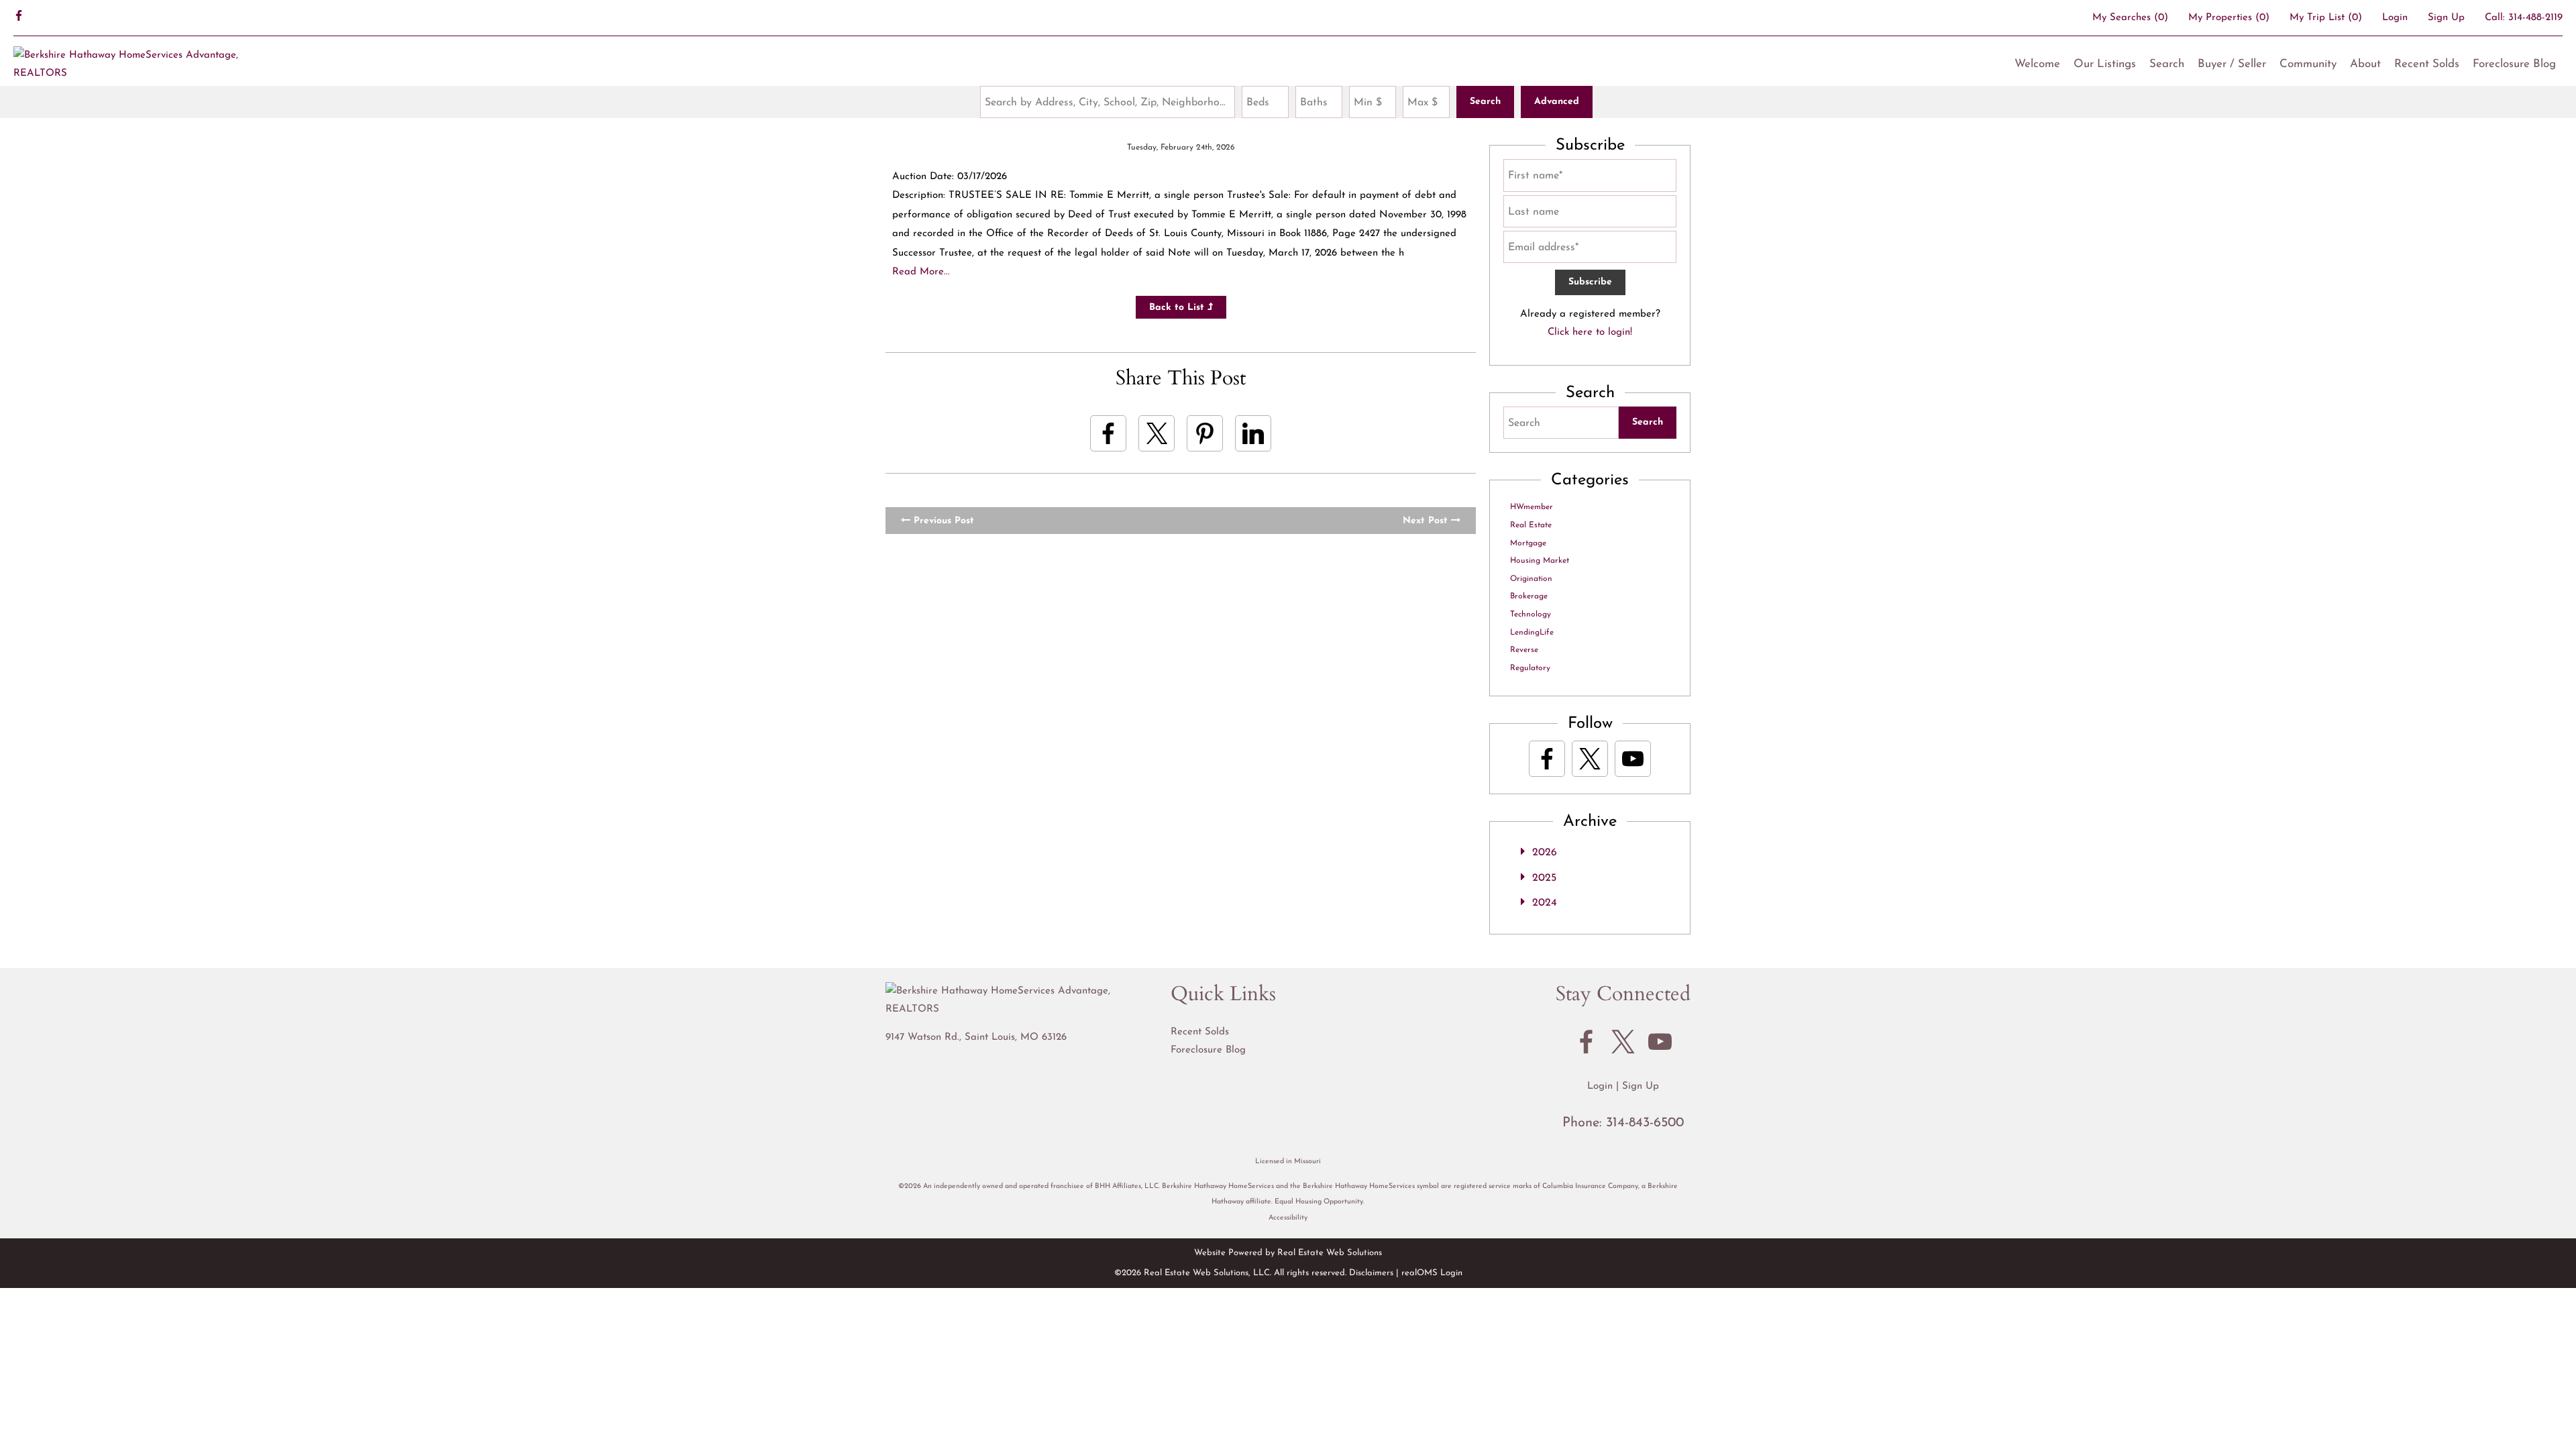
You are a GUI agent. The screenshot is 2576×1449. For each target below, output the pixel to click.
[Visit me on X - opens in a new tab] (1590, 759)
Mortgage (1528, 543)
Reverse (1524, 650)
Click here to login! (1590, 332)
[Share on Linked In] (1253, 433)
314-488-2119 (2535, 18)
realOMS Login (1432, 1273)
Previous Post (942, 521)
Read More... (921, 272)
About (2365, 64)
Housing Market (1540, 561)
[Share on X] (1157, 433)
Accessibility (1288, 1218)
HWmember (1532, 507)
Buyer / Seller (2232, 64)
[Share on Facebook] (1108, 433)
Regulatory (1530, 668)
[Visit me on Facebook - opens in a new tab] (19, 17)
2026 (1545, 853)
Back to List (1178, 308)
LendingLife (1532, 633)
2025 (1544, 878)
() (2130, 18)
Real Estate (1531, 525)
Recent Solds (2427, 64)
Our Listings (2105, 64)
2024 (1545, 903)
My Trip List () (2326, 18)
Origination (1531, 579)
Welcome (2037, 64)
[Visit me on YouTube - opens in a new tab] (1633, 759)
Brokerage (1529, 596)
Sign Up (2446, 18)
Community (2308, 64)
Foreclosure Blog (2514, 64)
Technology (1531, 614)
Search (2167, 64)
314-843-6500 (1645, 1123)
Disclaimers (1371, 1273)
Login (2395, 18)
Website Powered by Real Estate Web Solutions (1288, 1253)
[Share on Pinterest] (1205, 433)
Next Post (1427, 521)
